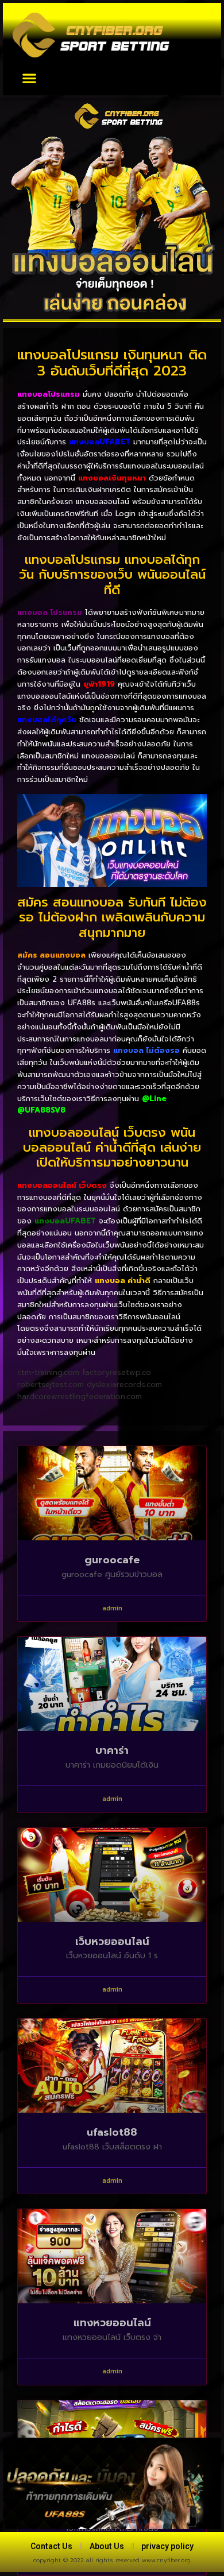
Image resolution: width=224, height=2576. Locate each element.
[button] (30, 78)
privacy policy (167, 2546)
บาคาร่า (112, 1750)
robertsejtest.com (51, 1384)
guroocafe (112, 1560)
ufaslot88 (112, 2132)
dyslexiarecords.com (124, 1384)
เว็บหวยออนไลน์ (112, 1942)
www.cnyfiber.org (166, 2560)
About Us (107, 2546)
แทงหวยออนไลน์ (112, 2323)
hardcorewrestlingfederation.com (80, 1397)
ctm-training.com (48, 1372)
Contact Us (51, 2546)
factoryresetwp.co (117, 1372)
